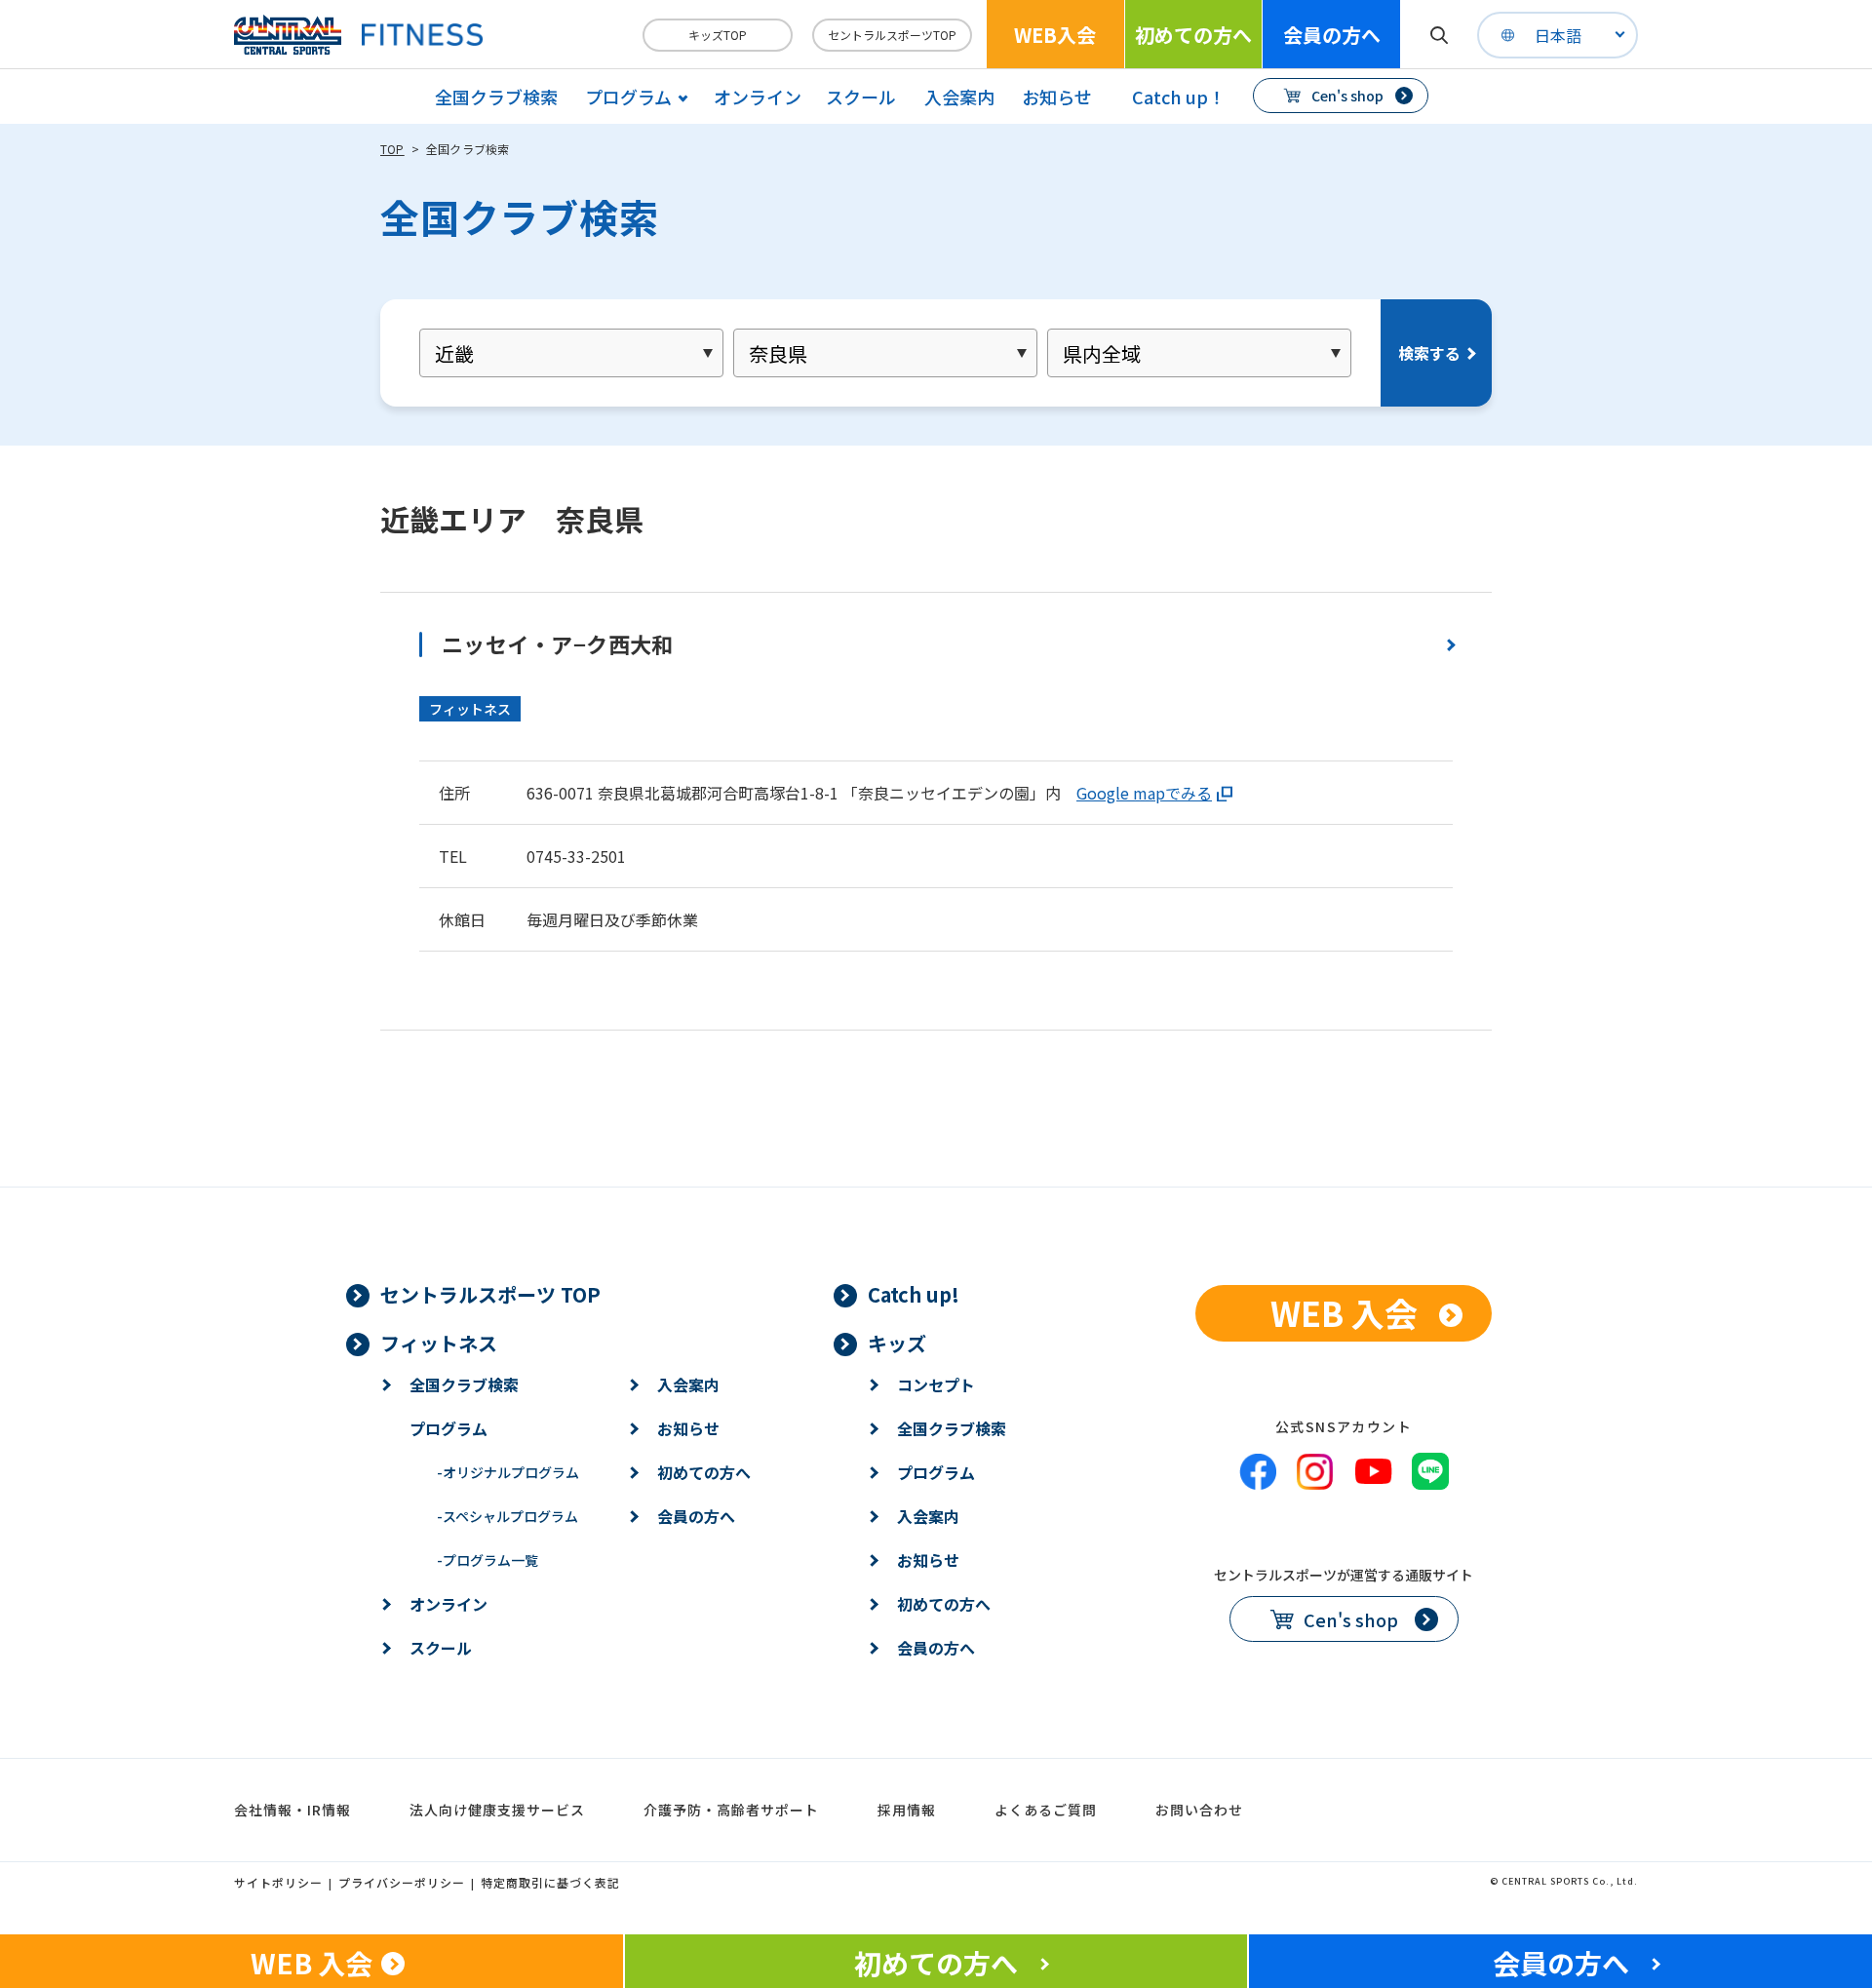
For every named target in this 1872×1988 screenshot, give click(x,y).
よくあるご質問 (1046, 1810)
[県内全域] (1199, 353)
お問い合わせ (1199, 1810)
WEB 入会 (1344, 1313)
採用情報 (907, 1810)
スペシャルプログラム (507, 1516)
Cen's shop (1347, 96)
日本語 (1558, 35)
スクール (861, 97)
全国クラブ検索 (496, 97)
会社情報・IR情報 (292, 1810)
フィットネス (439, 1343)
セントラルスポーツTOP (892, 35)
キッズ (897, 1343)
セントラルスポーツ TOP (490, 1294)
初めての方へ (1193, 35)
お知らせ (1057, 97)
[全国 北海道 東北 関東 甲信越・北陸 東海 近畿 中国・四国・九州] (571, 353)
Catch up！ (1179, 97)
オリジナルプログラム (508, 1472)
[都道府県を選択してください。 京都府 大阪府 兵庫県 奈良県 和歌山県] (885, 353)
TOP (392, 149)
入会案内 (959, 97)
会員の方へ (1332, 35)
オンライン (758, 97)
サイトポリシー (278, 1882)
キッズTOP (718, 35)
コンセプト (936, 1384)
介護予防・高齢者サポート (731, 1810)
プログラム (448, 1428)
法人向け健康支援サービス (497, 1810)
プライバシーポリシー (402, 1882)
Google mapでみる (1144, 793)
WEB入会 (1055, 35)
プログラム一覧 (487, 1560)
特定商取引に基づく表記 (550, 1882)
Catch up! (914, 1294)
